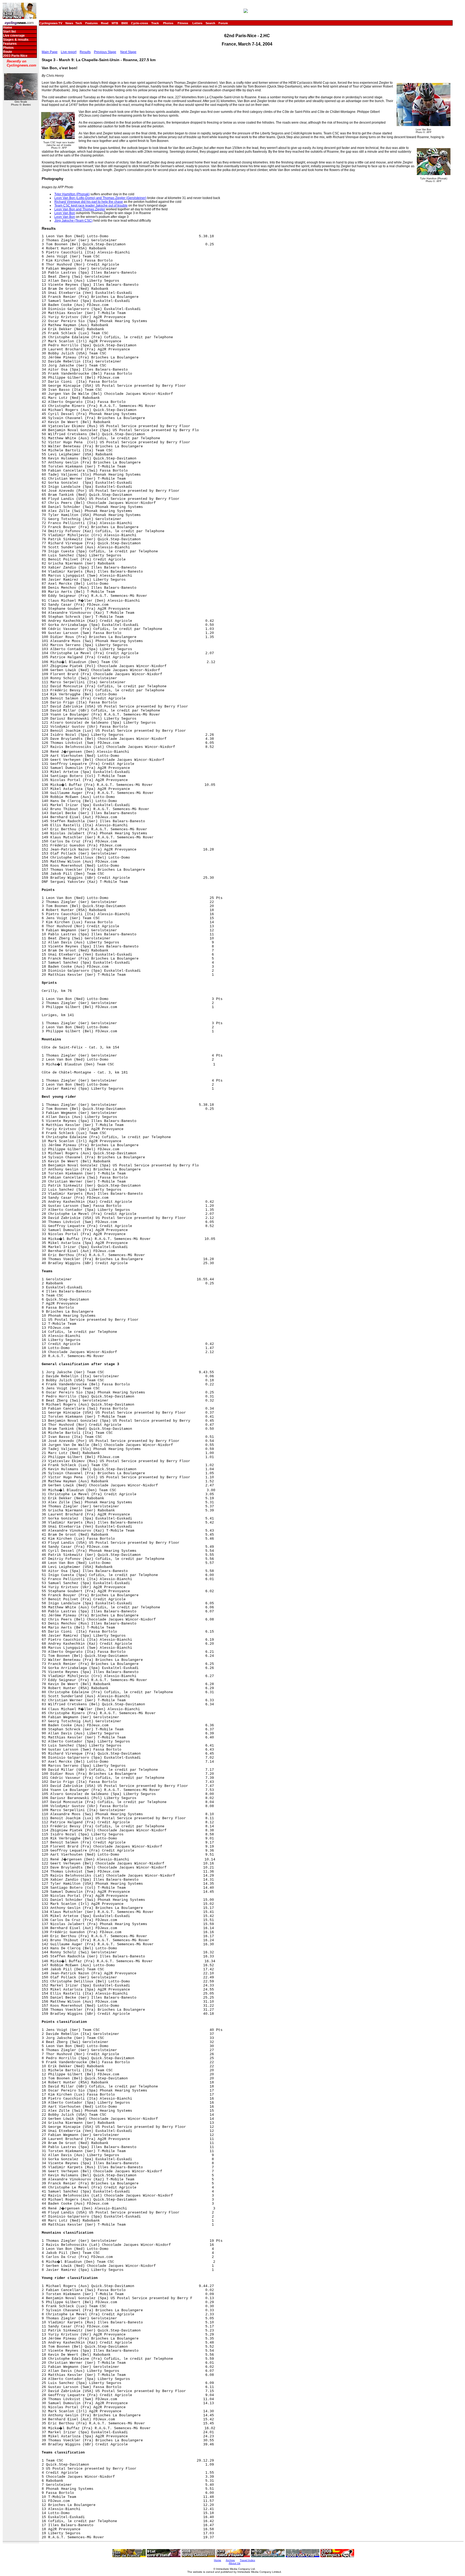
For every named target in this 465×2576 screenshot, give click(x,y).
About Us (235, 2563)
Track (155, 23)
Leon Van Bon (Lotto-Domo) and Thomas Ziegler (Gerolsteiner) (100, 198)
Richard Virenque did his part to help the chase (89, 202)
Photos (168, 23)
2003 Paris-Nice (15, 56)
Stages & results (16, 40)
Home (8, 27)
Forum (223, 23)
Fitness (183, 23)
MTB (115, 23)
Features (91, 23)
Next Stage (128, 52)
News (69, 23)
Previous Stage (105, 52)
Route (8, 52)
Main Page (50, 52)
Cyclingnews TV (51, 23)
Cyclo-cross (140, 23)
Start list (9, 32)
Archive (230, 2560)
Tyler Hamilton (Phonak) (72, 194)
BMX (125, 23)
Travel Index (247, 2560)
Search (210, 23)
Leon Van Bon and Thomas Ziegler (80, 209)
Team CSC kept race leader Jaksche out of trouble (91, 205)
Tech (79, 23)
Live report (69, 52)
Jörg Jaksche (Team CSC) (73, 221)
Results (85, 52)
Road (105, 23)
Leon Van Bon (65, 213)
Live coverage (14, 36)
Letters (197, 23)
